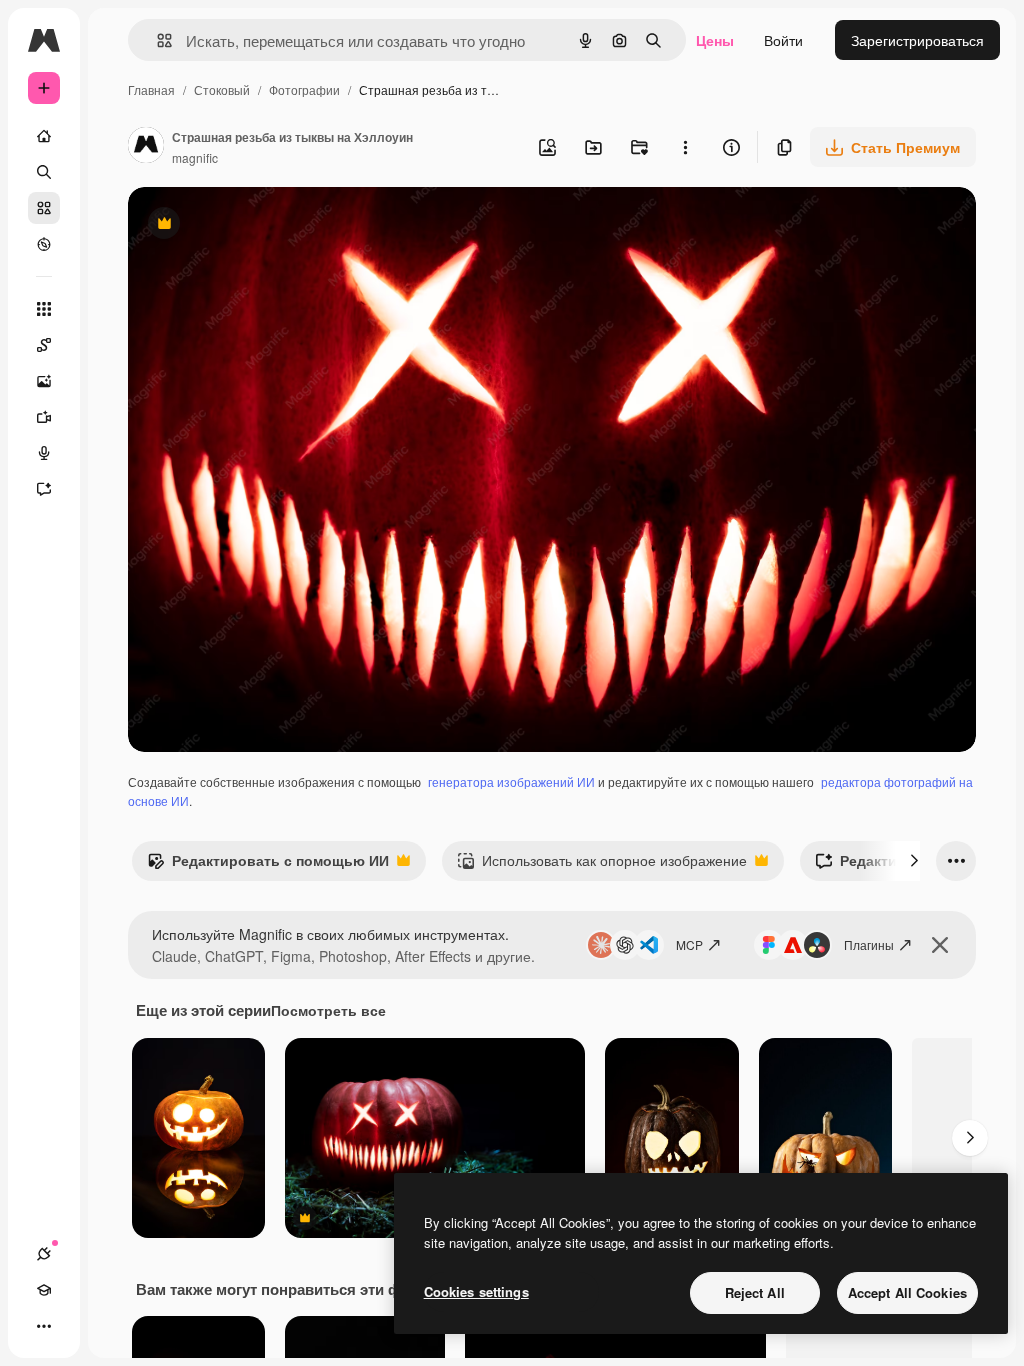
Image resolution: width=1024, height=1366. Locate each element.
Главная (151, 89)
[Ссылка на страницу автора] (146, 147)
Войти (783, 40)
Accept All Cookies (907, 1292)
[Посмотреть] (44, 244)
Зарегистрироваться (917, 40)
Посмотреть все (328, 1010)
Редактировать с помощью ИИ (268, 865)
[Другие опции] (685, 147)
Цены (715, 40)
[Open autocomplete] (156, 40)
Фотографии (304, 89)
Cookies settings (476, 1291)
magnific (195, 157)
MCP (689, 944)
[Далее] (914, 861)
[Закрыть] (940, 945)
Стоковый (222, 89)
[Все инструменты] (44, 309)
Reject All (755, 1292)
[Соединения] (44, 1254)
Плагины (869, 944)
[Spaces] (44, 345)
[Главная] (44, 136)
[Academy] (44, 1290)
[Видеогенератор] (44, 417)
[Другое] (44, 1326)
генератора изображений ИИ (511, 781)
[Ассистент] (44, 489)
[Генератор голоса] (44, 453)
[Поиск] (44, 172)
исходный (262, 225)
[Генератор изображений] (44, 381)
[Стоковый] (44, 208)
